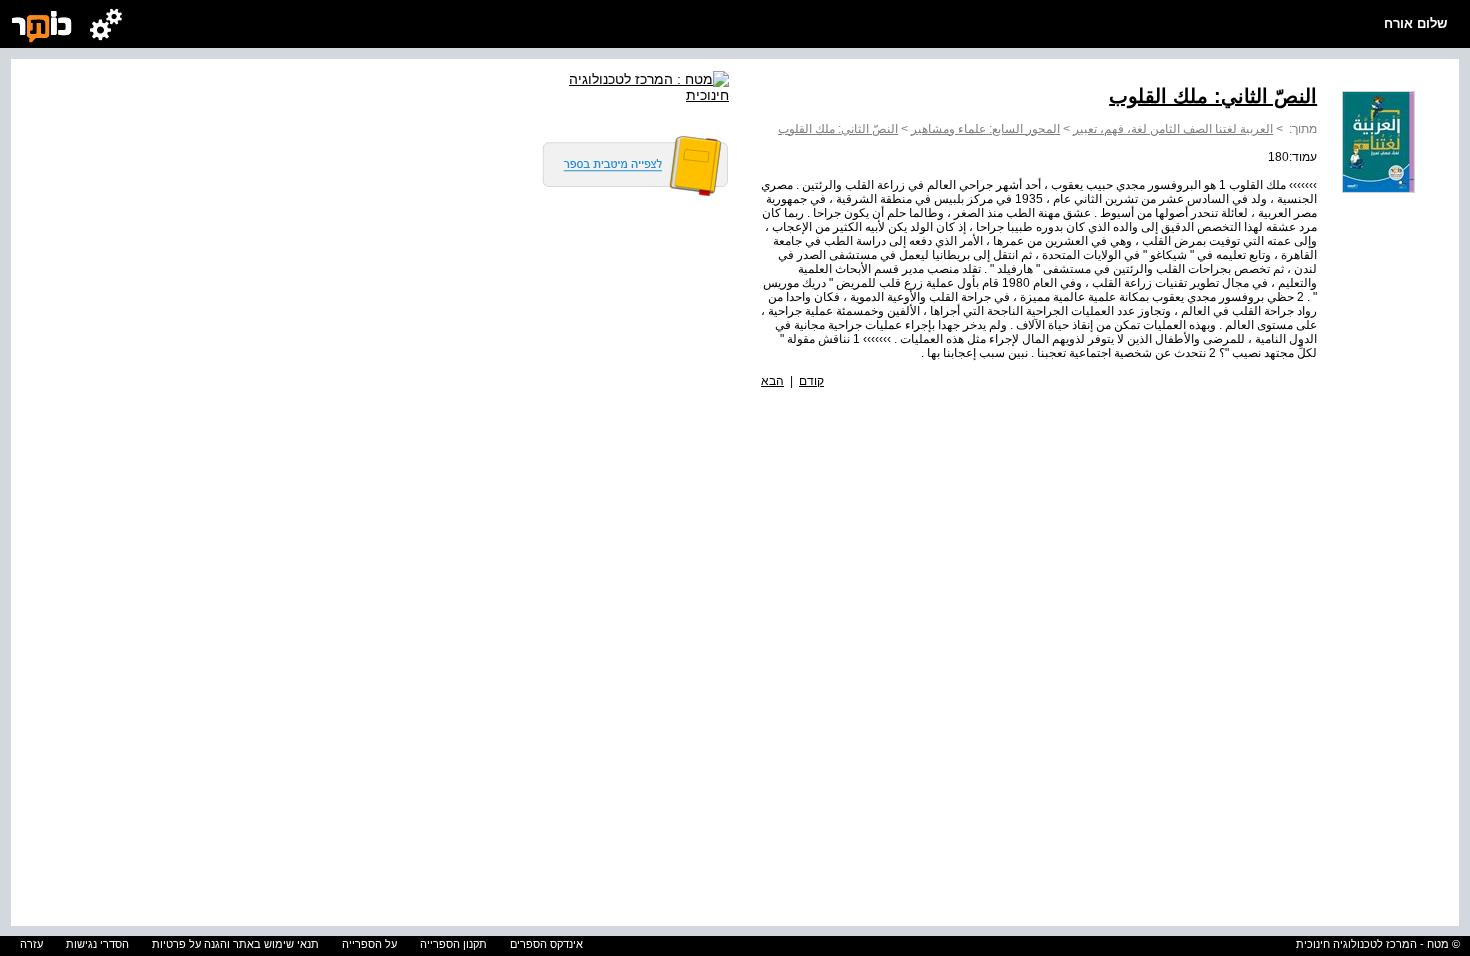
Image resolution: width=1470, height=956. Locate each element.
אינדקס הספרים (546, 944)
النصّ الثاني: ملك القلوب (838, 129)
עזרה (31, 944)
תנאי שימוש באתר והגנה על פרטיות (235, 944)
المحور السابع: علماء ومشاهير (985, 129)
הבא (772, 381)
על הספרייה (369, 944)
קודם (811, 381)
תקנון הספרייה (453, 944)
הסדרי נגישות (97, 944)
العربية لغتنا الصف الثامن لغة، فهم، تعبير (1173, 129)
